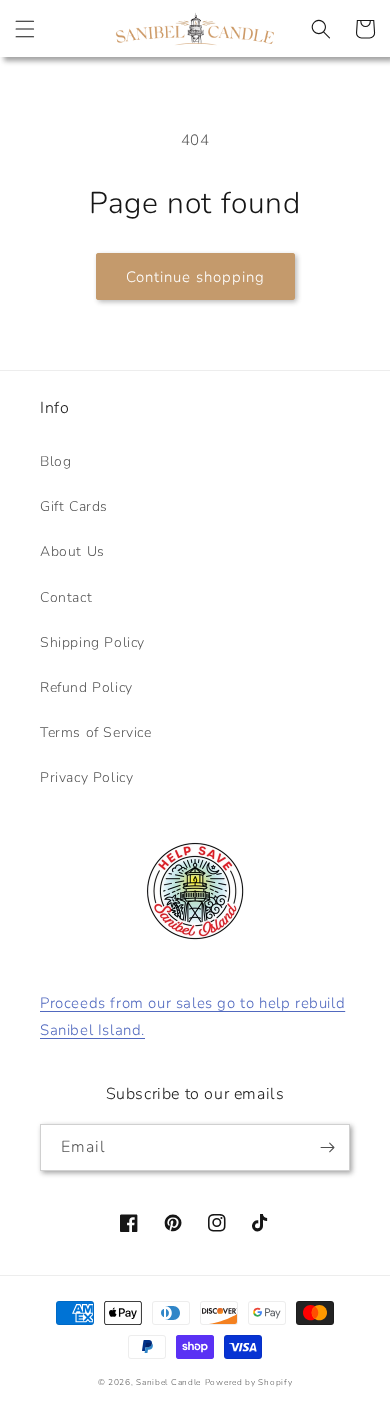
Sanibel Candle (168, 1382)
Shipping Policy (92, 642)
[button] (25, 29)
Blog (55, 461)
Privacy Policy (86, 777)
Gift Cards (74, 506)
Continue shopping (195, 277)
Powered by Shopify (249, 1382)
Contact (66, 597)
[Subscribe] (327, 1147)
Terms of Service (96, 732)
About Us (72, 551)
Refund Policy (86, 687)
